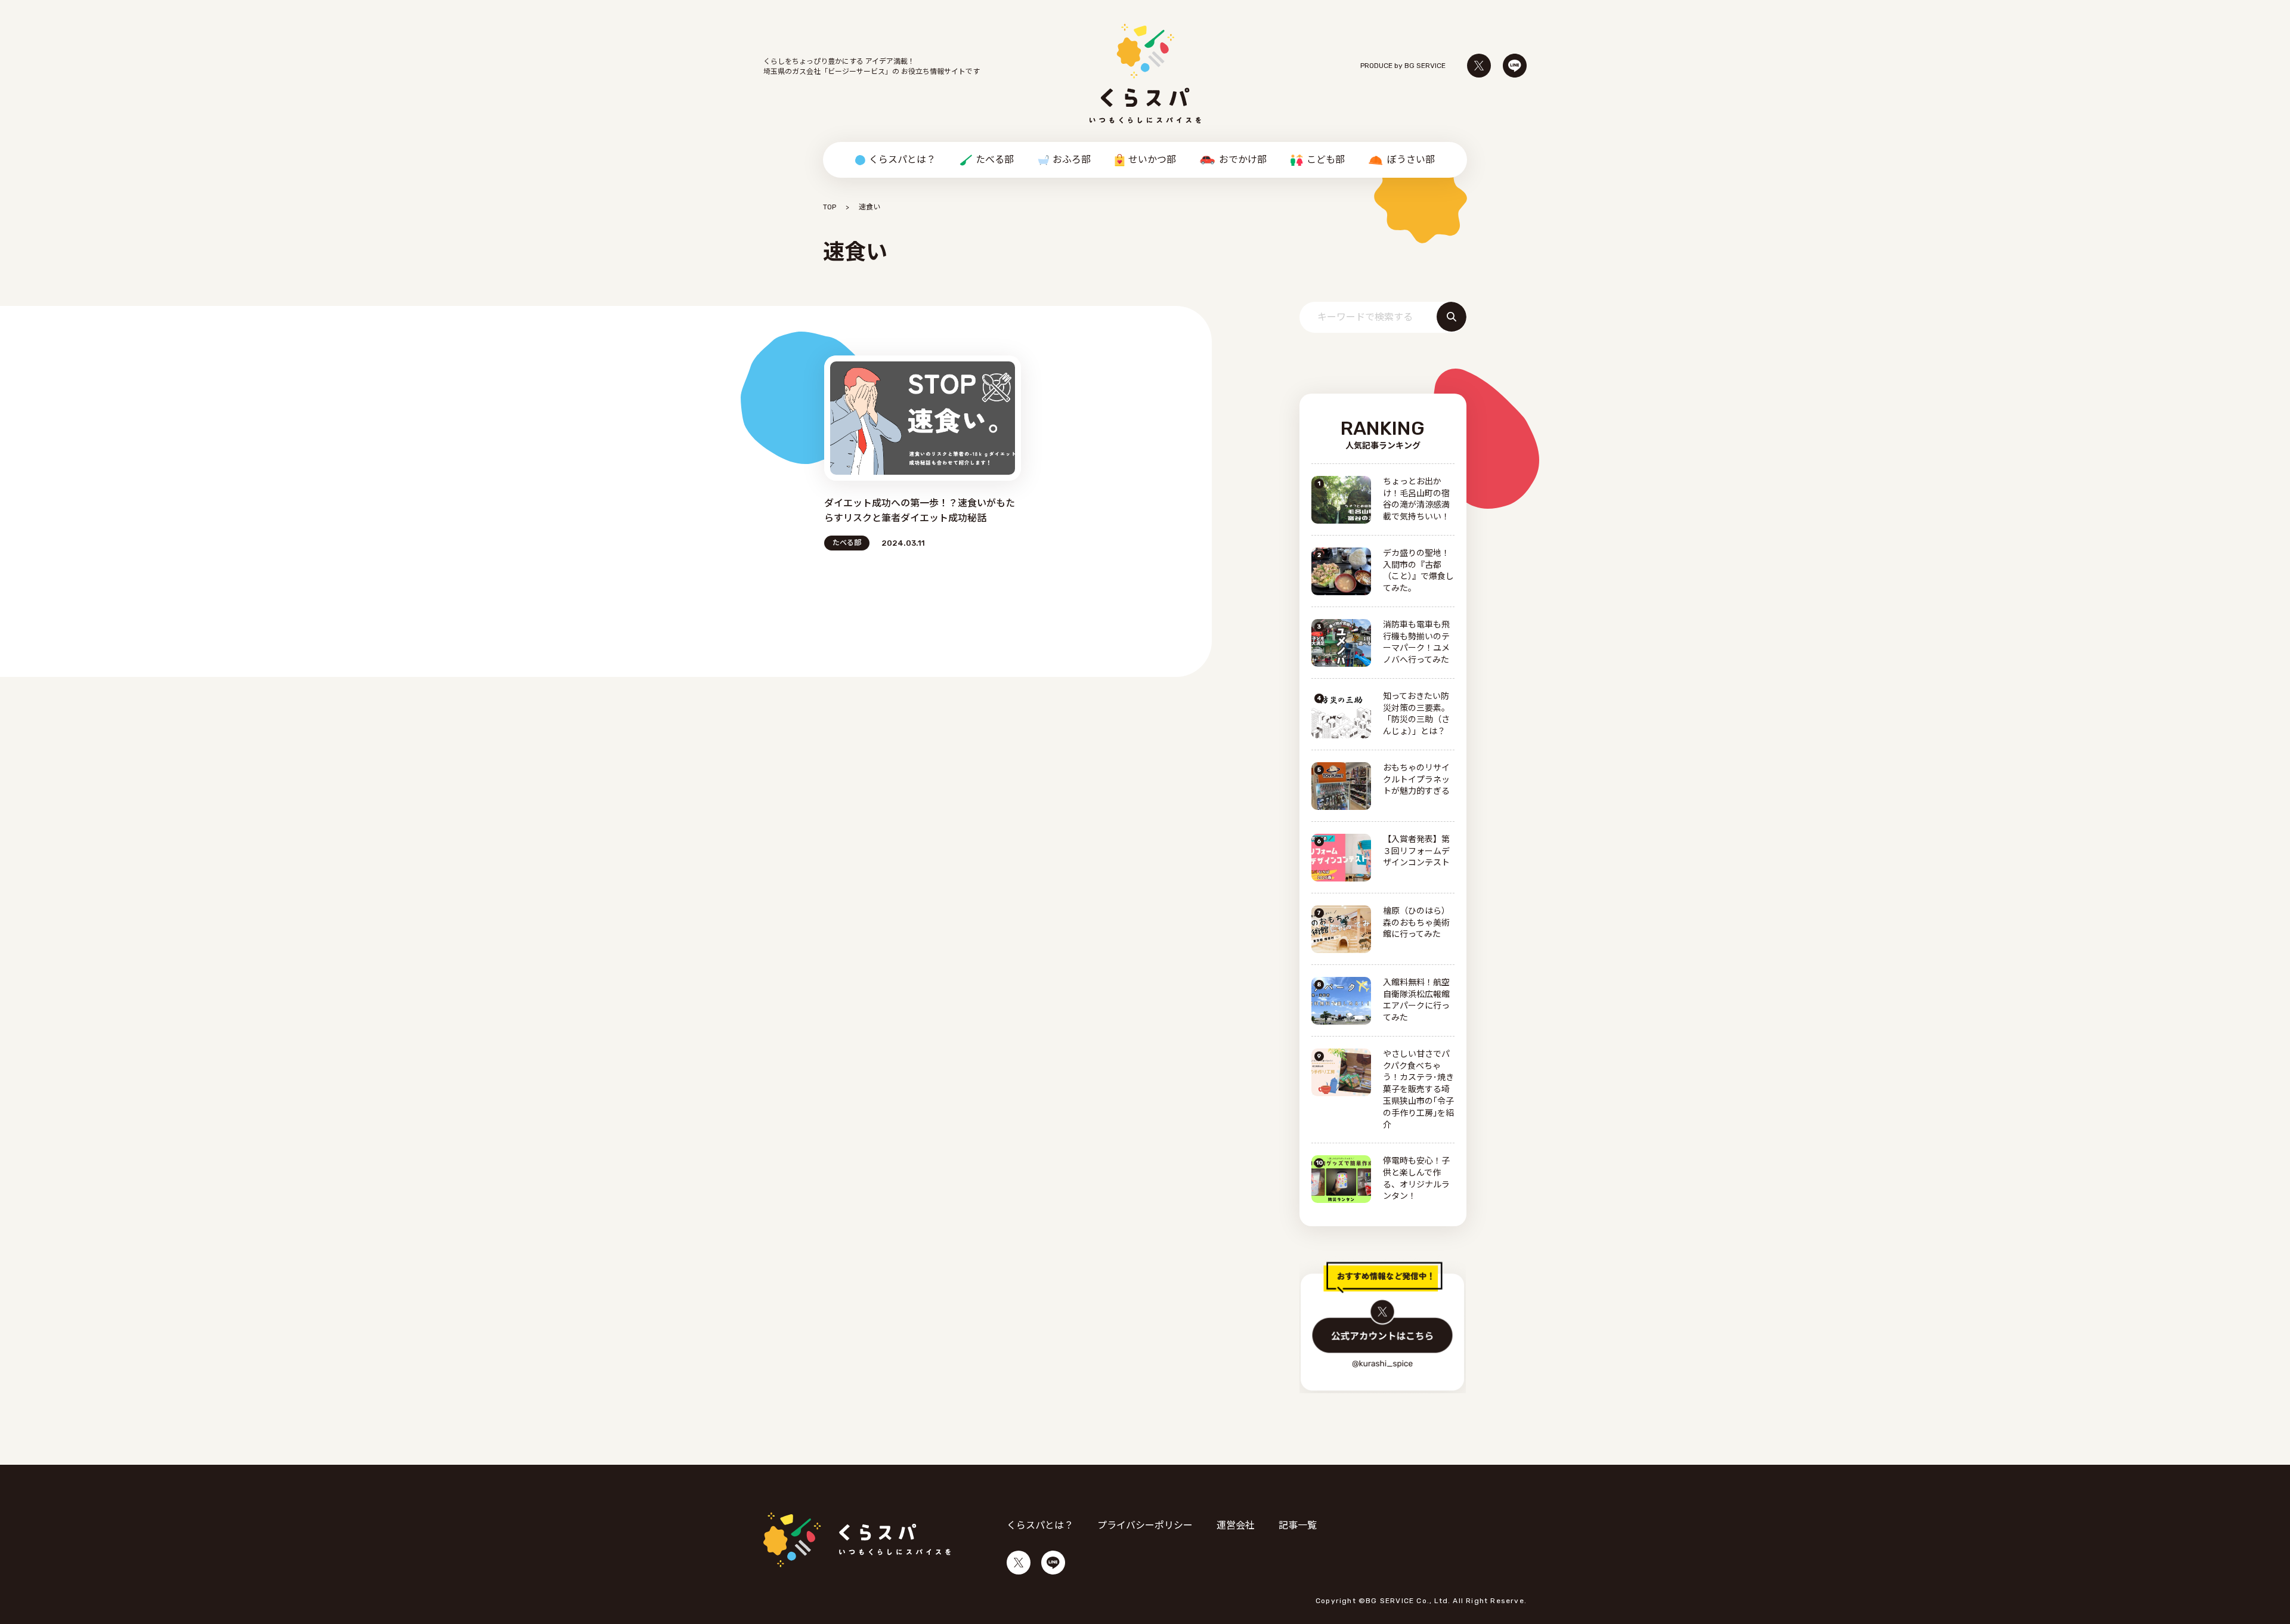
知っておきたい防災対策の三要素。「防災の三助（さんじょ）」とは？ (1416, 714)
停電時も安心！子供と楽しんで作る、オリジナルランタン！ (1416, 1179)
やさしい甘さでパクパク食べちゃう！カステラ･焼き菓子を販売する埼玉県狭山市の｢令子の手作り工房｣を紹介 (1418, 1090)
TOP (830, 207)
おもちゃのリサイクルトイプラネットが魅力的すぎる (1416, 780)
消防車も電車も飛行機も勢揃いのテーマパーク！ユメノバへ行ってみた (1416, 643)
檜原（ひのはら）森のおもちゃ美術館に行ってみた (1416, 923)
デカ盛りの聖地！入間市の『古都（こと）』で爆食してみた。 (1418, 571)
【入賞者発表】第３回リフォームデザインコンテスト (1416, 851)
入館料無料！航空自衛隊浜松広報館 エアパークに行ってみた (1416, 1000)
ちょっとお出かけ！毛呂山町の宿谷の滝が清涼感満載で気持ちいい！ (1416, 499)
